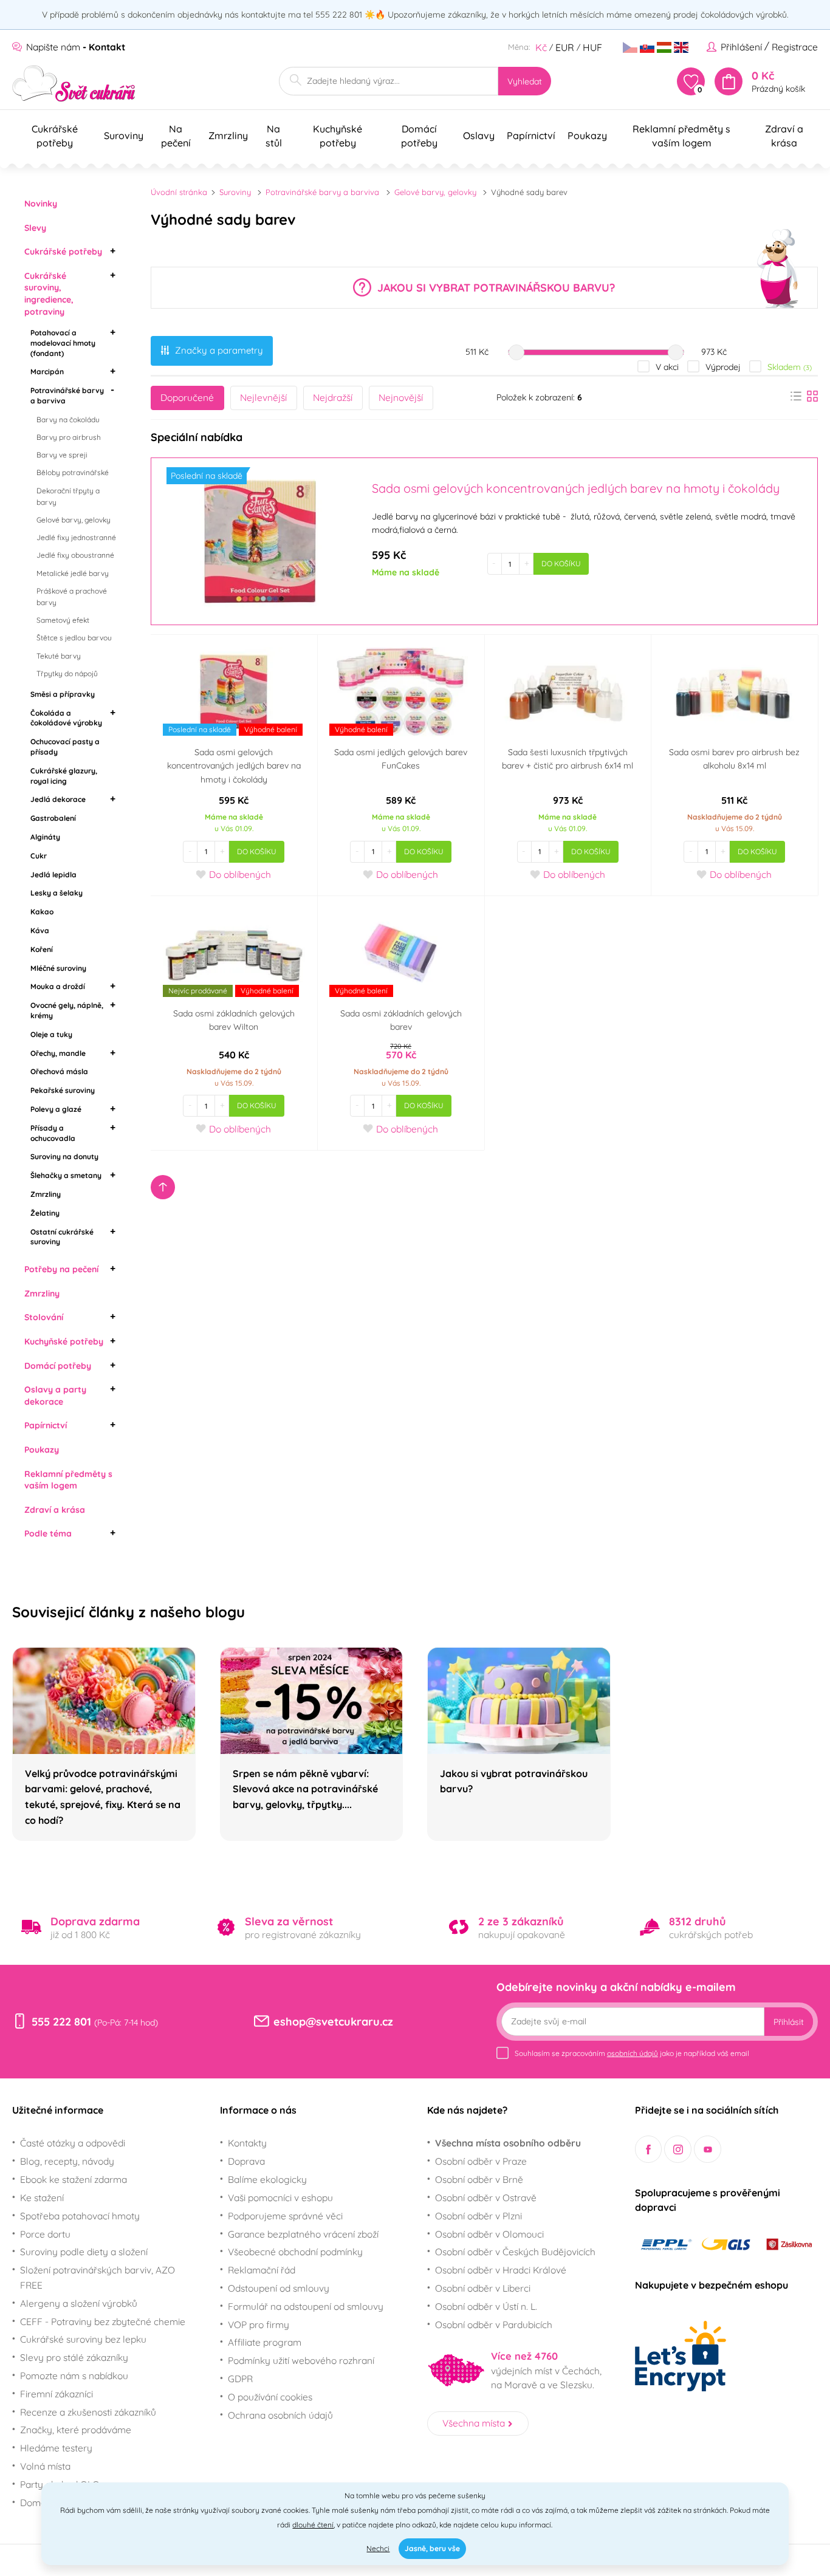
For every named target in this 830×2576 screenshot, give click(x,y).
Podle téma (48, 1533)
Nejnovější (401, 397)
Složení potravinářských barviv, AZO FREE (98, 2277)
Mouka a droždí (58, 986)
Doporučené (187, 397)
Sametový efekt (63, 620)
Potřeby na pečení (61, 1269)
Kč (541, 47)
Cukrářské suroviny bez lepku (83, 2339)
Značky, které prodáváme (76, 2430)
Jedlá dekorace (58, 799)
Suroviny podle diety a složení (84, 2252)
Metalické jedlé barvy (73, 573)
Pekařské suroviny (63, 1090)
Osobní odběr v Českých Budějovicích (515, 2252)
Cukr (39, 856)
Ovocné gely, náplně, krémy (67, 1010)
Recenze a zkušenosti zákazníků (88, 2412)
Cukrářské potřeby (63, 252)
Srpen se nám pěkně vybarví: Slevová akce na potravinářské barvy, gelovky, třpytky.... (305, 1789)
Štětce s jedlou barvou (74, 638)
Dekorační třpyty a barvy (68, 496)
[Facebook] (649, 2149)
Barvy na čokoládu (68, 420)
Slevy (35, 228)
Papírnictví (46, 1425)
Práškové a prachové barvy (72, 597)
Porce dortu (45, 2234)
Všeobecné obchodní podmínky (295, 2252)
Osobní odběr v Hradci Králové (501, 2270)
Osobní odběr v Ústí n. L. (486, 2306)
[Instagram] (678, 2149)
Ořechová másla (59, 1071)
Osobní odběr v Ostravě (486, 2197)
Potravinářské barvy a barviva (67, 396)
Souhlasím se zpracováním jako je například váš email (632, 2053)
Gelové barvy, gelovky (74, 520)
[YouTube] (708, 2149)
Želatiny (45, 1213)
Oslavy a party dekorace (55, 1396)
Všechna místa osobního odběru (508, 2143)
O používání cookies (270, 2397)
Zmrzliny (46, 1194)
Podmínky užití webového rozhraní (301, 2360)
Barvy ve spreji (62, 455)
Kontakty (247, 2143)
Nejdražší (333, 397)
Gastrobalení (53, 818)
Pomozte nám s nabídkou (74, 2376)
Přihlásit (789, 2022)
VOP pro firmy (259, 2324)
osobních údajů (633, 2053)
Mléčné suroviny (58, 968)
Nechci (378, 2548)
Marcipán (47, 372)
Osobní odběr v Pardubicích (494, 2324)
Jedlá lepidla (53, 875)
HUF (592, 47)
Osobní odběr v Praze (481, 2161)
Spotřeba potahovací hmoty (80, 2216)
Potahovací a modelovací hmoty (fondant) (63, 343)
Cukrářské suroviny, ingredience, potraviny (49, 294)
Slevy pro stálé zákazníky (74, 2357)
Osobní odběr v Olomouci (489, 2234)
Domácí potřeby (58, 1366)
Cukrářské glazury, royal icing (64, 776)
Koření (42, 949)
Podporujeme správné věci (285, 2216)
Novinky (41, 204)
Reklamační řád (262, 2270)
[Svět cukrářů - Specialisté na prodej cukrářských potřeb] (74, 84)
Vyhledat (525, 81)
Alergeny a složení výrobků (79, 2303)
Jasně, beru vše (432, 2548)
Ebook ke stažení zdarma (74, 2179)
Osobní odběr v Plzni (478, 2216)
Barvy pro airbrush (69, 437)
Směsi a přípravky (63, 694)
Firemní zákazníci (57, 2394)
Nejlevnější (263, 397)
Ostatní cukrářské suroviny (62, 1237)
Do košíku (561, 563)
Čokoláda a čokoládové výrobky (66, 718)
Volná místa (45, 2466)
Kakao (42, 912)
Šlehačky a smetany (66, 1175)
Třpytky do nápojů (67, 673)
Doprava (246, 2161)
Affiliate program (265, 2342)
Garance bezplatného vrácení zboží (303, 2234)
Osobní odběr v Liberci (483, 2288)
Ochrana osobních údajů (280, 2415)
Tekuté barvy (59, 656)
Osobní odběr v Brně (479, 2179)
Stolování (44, 1317)
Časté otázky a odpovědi (73, 2143)
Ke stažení (42, 2197)
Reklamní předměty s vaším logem (68, 1480)
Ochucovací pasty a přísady (65, 747)
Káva (40, 930)
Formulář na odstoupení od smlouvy (306, 2306)
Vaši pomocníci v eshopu (280, 2197)
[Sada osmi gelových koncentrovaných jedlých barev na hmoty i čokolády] (260, 541)
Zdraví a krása (55, 1510)
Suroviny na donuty (64, 1156)
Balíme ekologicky (267, 2179)
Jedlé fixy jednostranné (76, 537)
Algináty (45, 837)
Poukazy (42, 1450)
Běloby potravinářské (73, 472)
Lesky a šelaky (57, 893)
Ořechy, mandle (58, 1053)
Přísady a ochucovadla (53, 1133)
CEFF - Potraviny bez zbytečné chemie (103, 2321)
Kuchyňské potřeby (64, 1341)
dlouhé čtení (313, 2525)
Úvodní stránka (179, 192)
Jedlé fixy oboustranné (75, 555)
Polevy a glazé (56, 1109)
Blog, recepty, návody (67, 2161)
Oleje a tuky (51, 1034)
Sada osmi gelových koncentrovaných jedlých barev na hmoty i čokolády (234, 766)
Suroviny (235, 192)
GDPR (240, 2379)
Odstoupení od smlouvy (279, 2288)
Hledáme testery (56, 2448)
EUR (565, 47)
